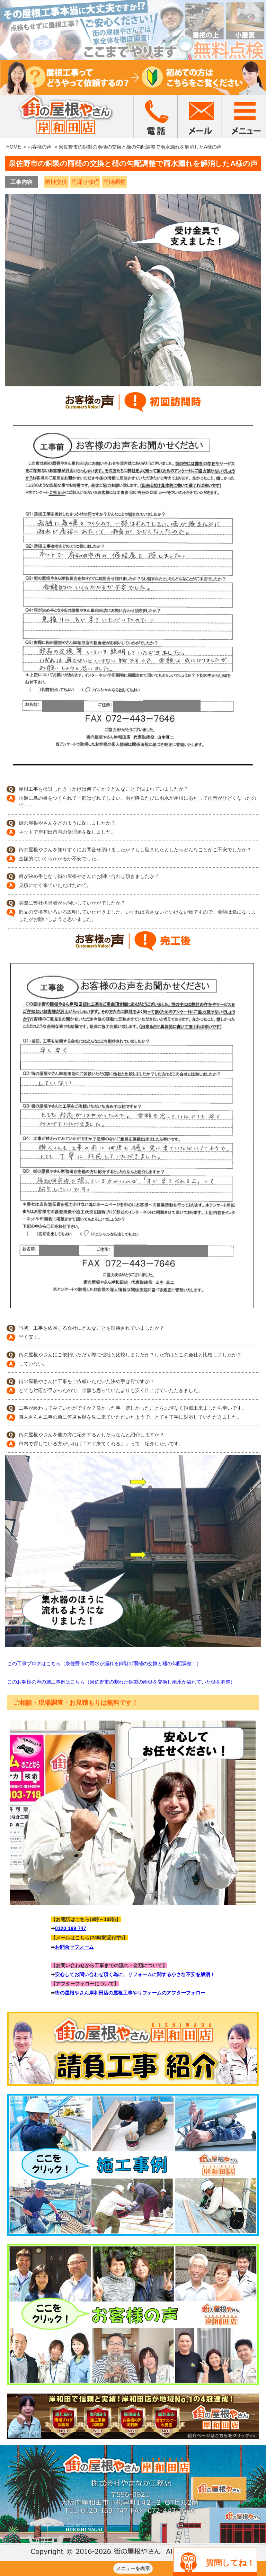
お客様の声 (39, 147)
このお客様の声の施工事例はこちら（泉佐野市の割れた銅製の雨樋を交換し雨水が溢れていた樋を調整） (121, 1682)
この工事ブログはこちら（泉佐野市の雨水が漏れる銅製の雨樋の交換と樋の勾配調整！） (104, 1663)
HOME (14, 147)
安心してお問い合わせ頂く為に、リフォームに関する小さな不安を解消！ (135, 1974)
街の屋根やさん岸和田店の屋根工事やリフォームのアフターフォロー (130, 1993)
